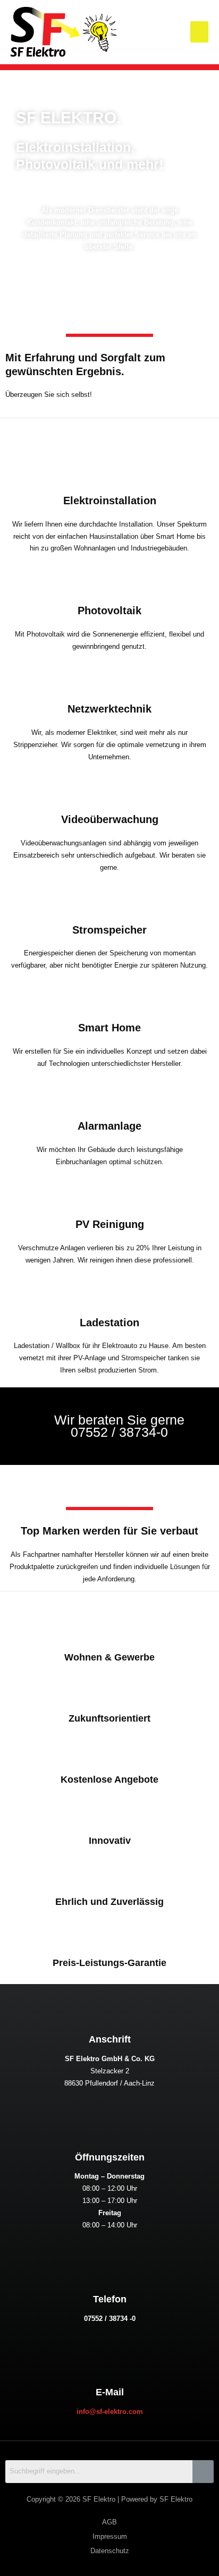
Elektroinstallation (110, 501)
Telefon (110, 2299)
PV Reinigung (110, 1224)
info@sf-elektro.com (110, 2412)
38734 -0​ (122, 2319)
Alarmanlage (109, 1126)
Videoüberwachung (110, 819)
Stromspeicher (109, 930)
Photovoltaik (109, 611)
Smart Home (109, 1028)
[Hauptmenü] (199, 32)
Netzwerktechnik (109, 709)
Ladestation (109, 1323)
